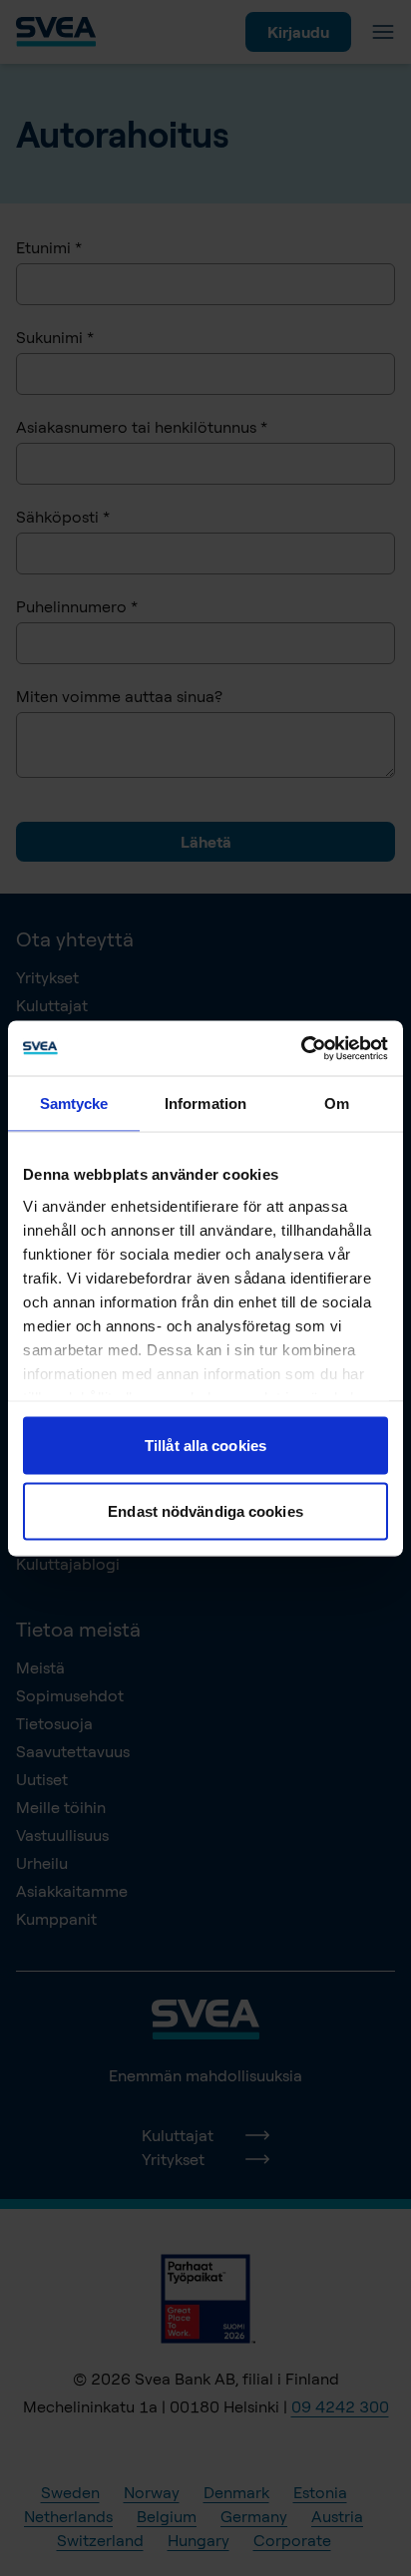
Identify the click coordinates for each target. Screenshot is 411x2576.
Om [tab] (337, 1104)
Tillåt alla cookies (205, 1446)
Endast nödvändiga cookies (205, 1510)
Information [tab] (205, 1104)
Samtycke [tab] (74, 1104)
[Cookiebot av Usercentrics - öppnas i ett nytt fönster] (301, 1048)
